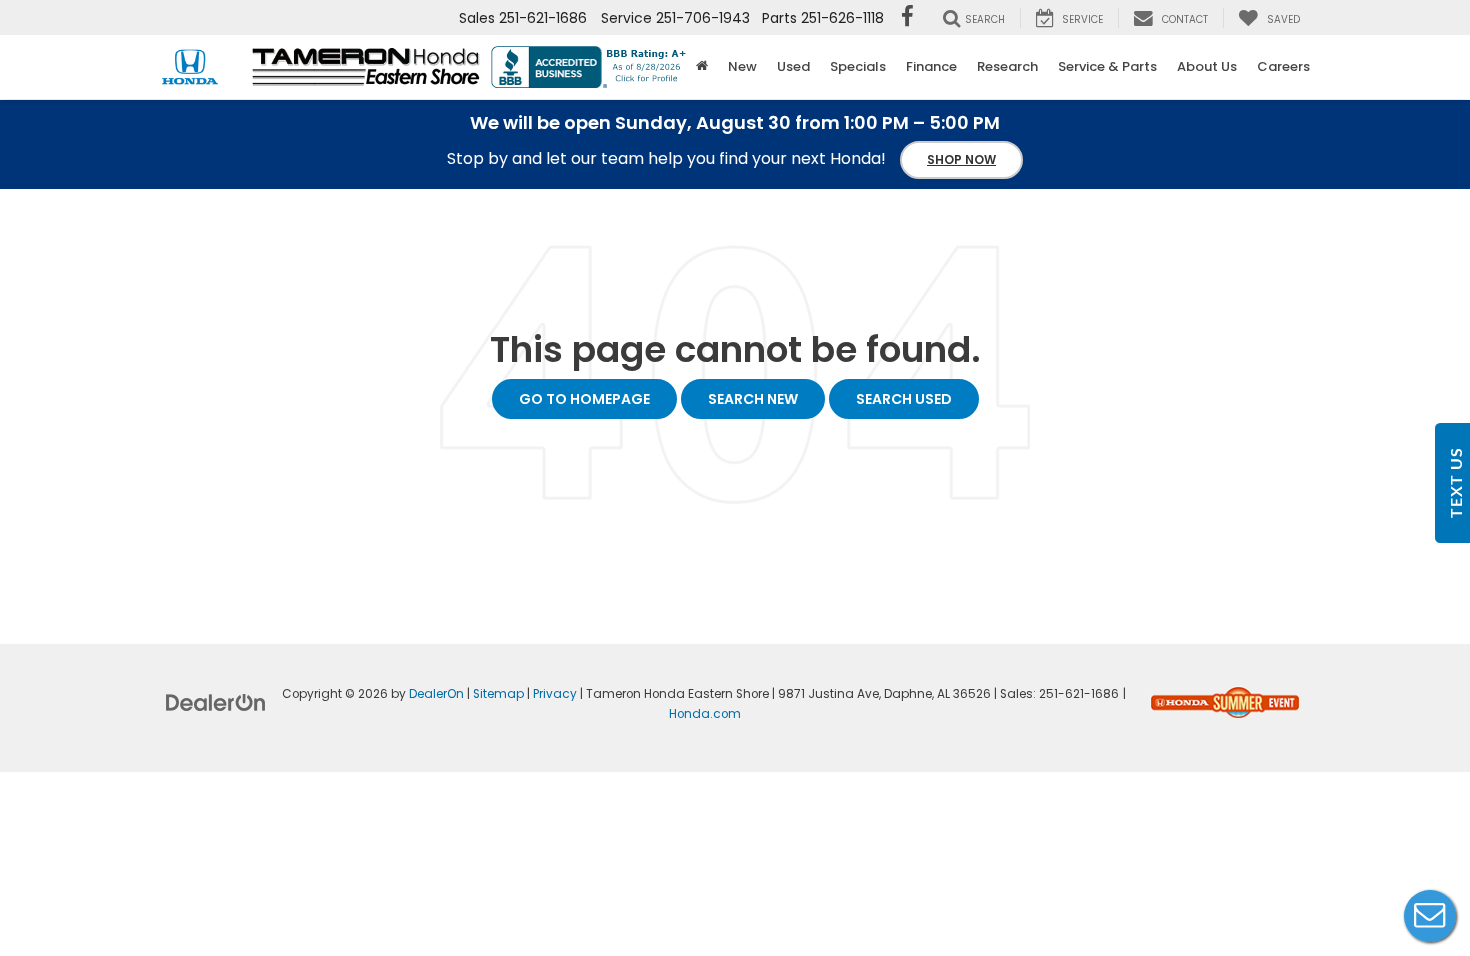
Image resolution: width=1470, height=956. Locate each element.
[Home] (702, 67)
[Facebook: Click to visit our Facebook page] (907, 18)
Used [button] (793, 66)
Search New (753, 399)
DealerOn (436, 694)
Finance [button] (931, 66)
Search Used (904, 399)
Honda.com (705, 714)
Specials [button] (858, 66)
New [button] (742, 66)
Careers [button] (1283, 66)
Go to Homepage (584, 399)
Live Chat (1430, 916)
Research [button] (1007, 66)
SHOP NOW (961, 159)
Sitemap (498, 694)
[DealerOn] (216, 701)
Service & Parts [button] (1107, 66)
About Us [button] (1207, 66)
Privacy (555, 694)
